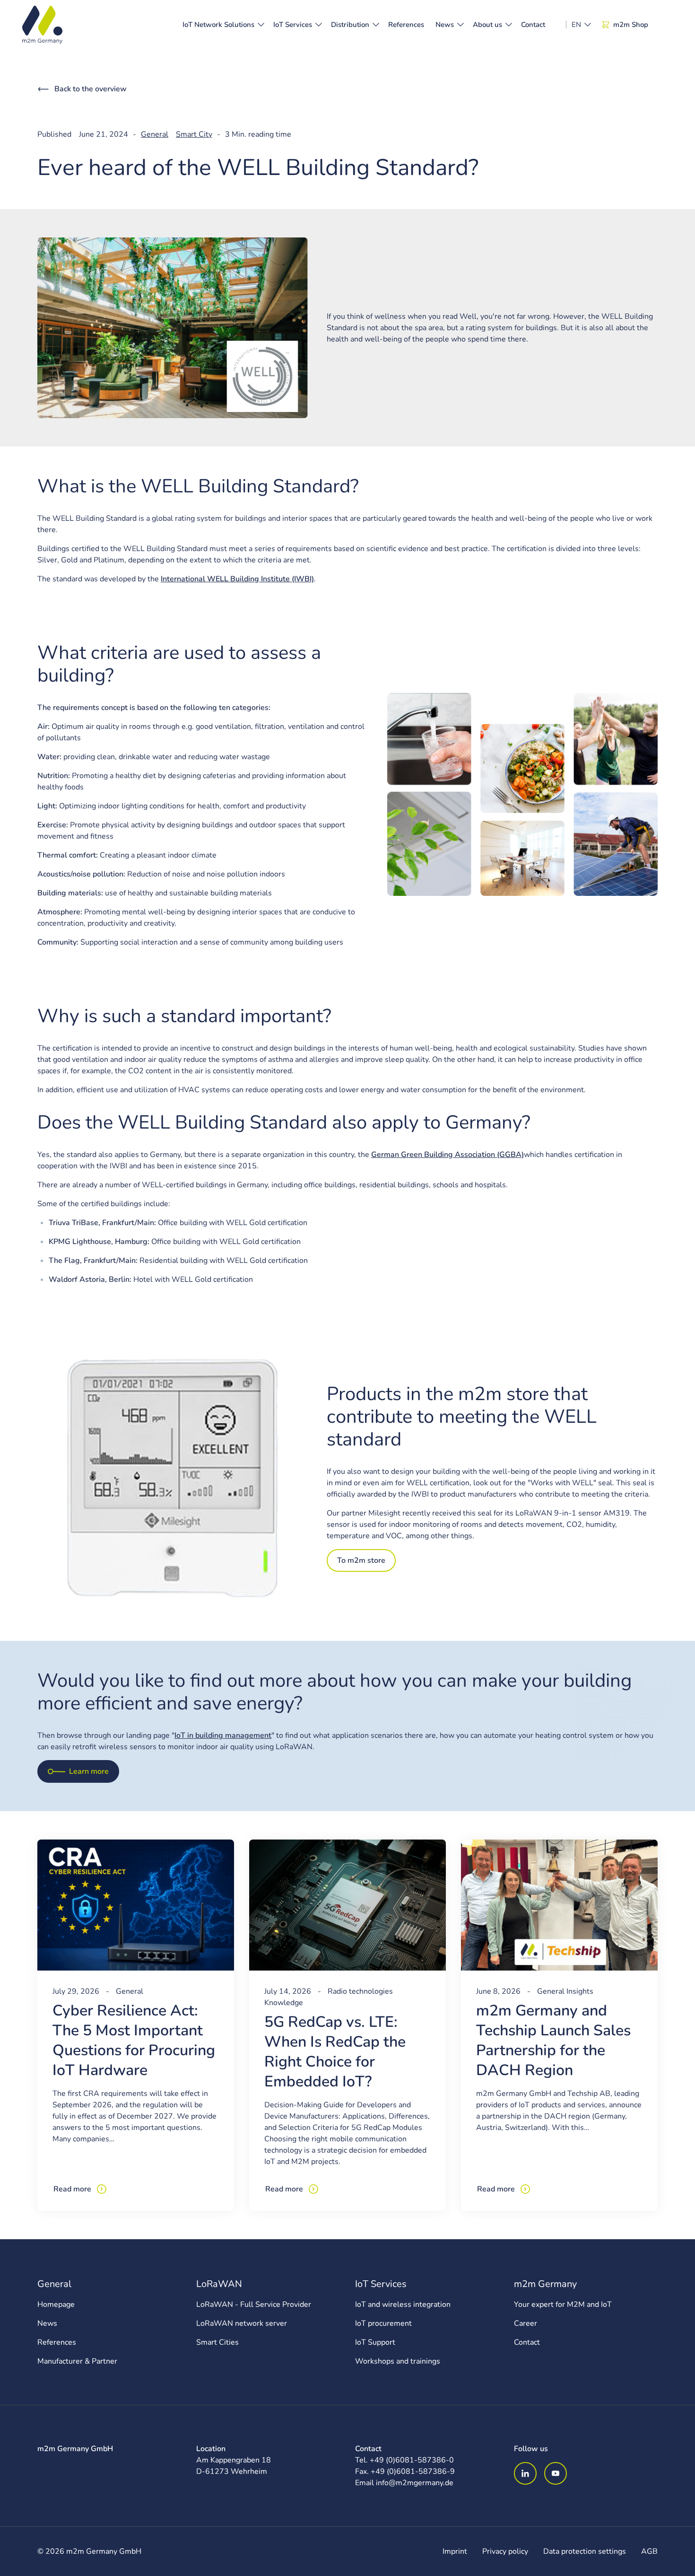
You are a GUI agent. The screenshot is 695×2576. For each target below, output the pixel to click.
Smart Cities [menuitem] (217, 2342)
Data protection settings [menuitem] (585, 2551)
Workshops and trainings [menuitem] (398, 2361)
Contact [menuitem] (527, 2342)
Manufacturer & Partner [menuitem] (77, 2361)
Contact (533, 25)
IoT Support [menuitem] (375, 2342)
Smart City (194, 134)
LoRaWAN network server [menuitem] (242, 2323)
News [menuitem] (47, 2323)
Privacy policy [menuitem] (505, 2551)
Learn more (89, 1771)
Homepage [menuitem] (56, 2304)
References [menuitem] (57, 2342)
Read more (72, 2189)
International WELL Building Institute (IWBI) (237, 579)
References (406, 25)
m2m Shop (631, 25)
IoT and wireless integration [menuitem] (403, 2304)
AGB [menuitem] (649, 2551)
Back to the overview (91, 89)
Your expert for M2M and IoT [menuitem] (563, 2304)
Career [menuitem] (526, 2323)
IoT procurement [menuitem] (383, 2323)
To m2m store (361, 1560)
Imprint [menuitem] (455, 2551)
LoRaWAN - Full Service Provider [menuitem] (254, 2304)
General (155, 134)
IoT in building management (223, 1735)
